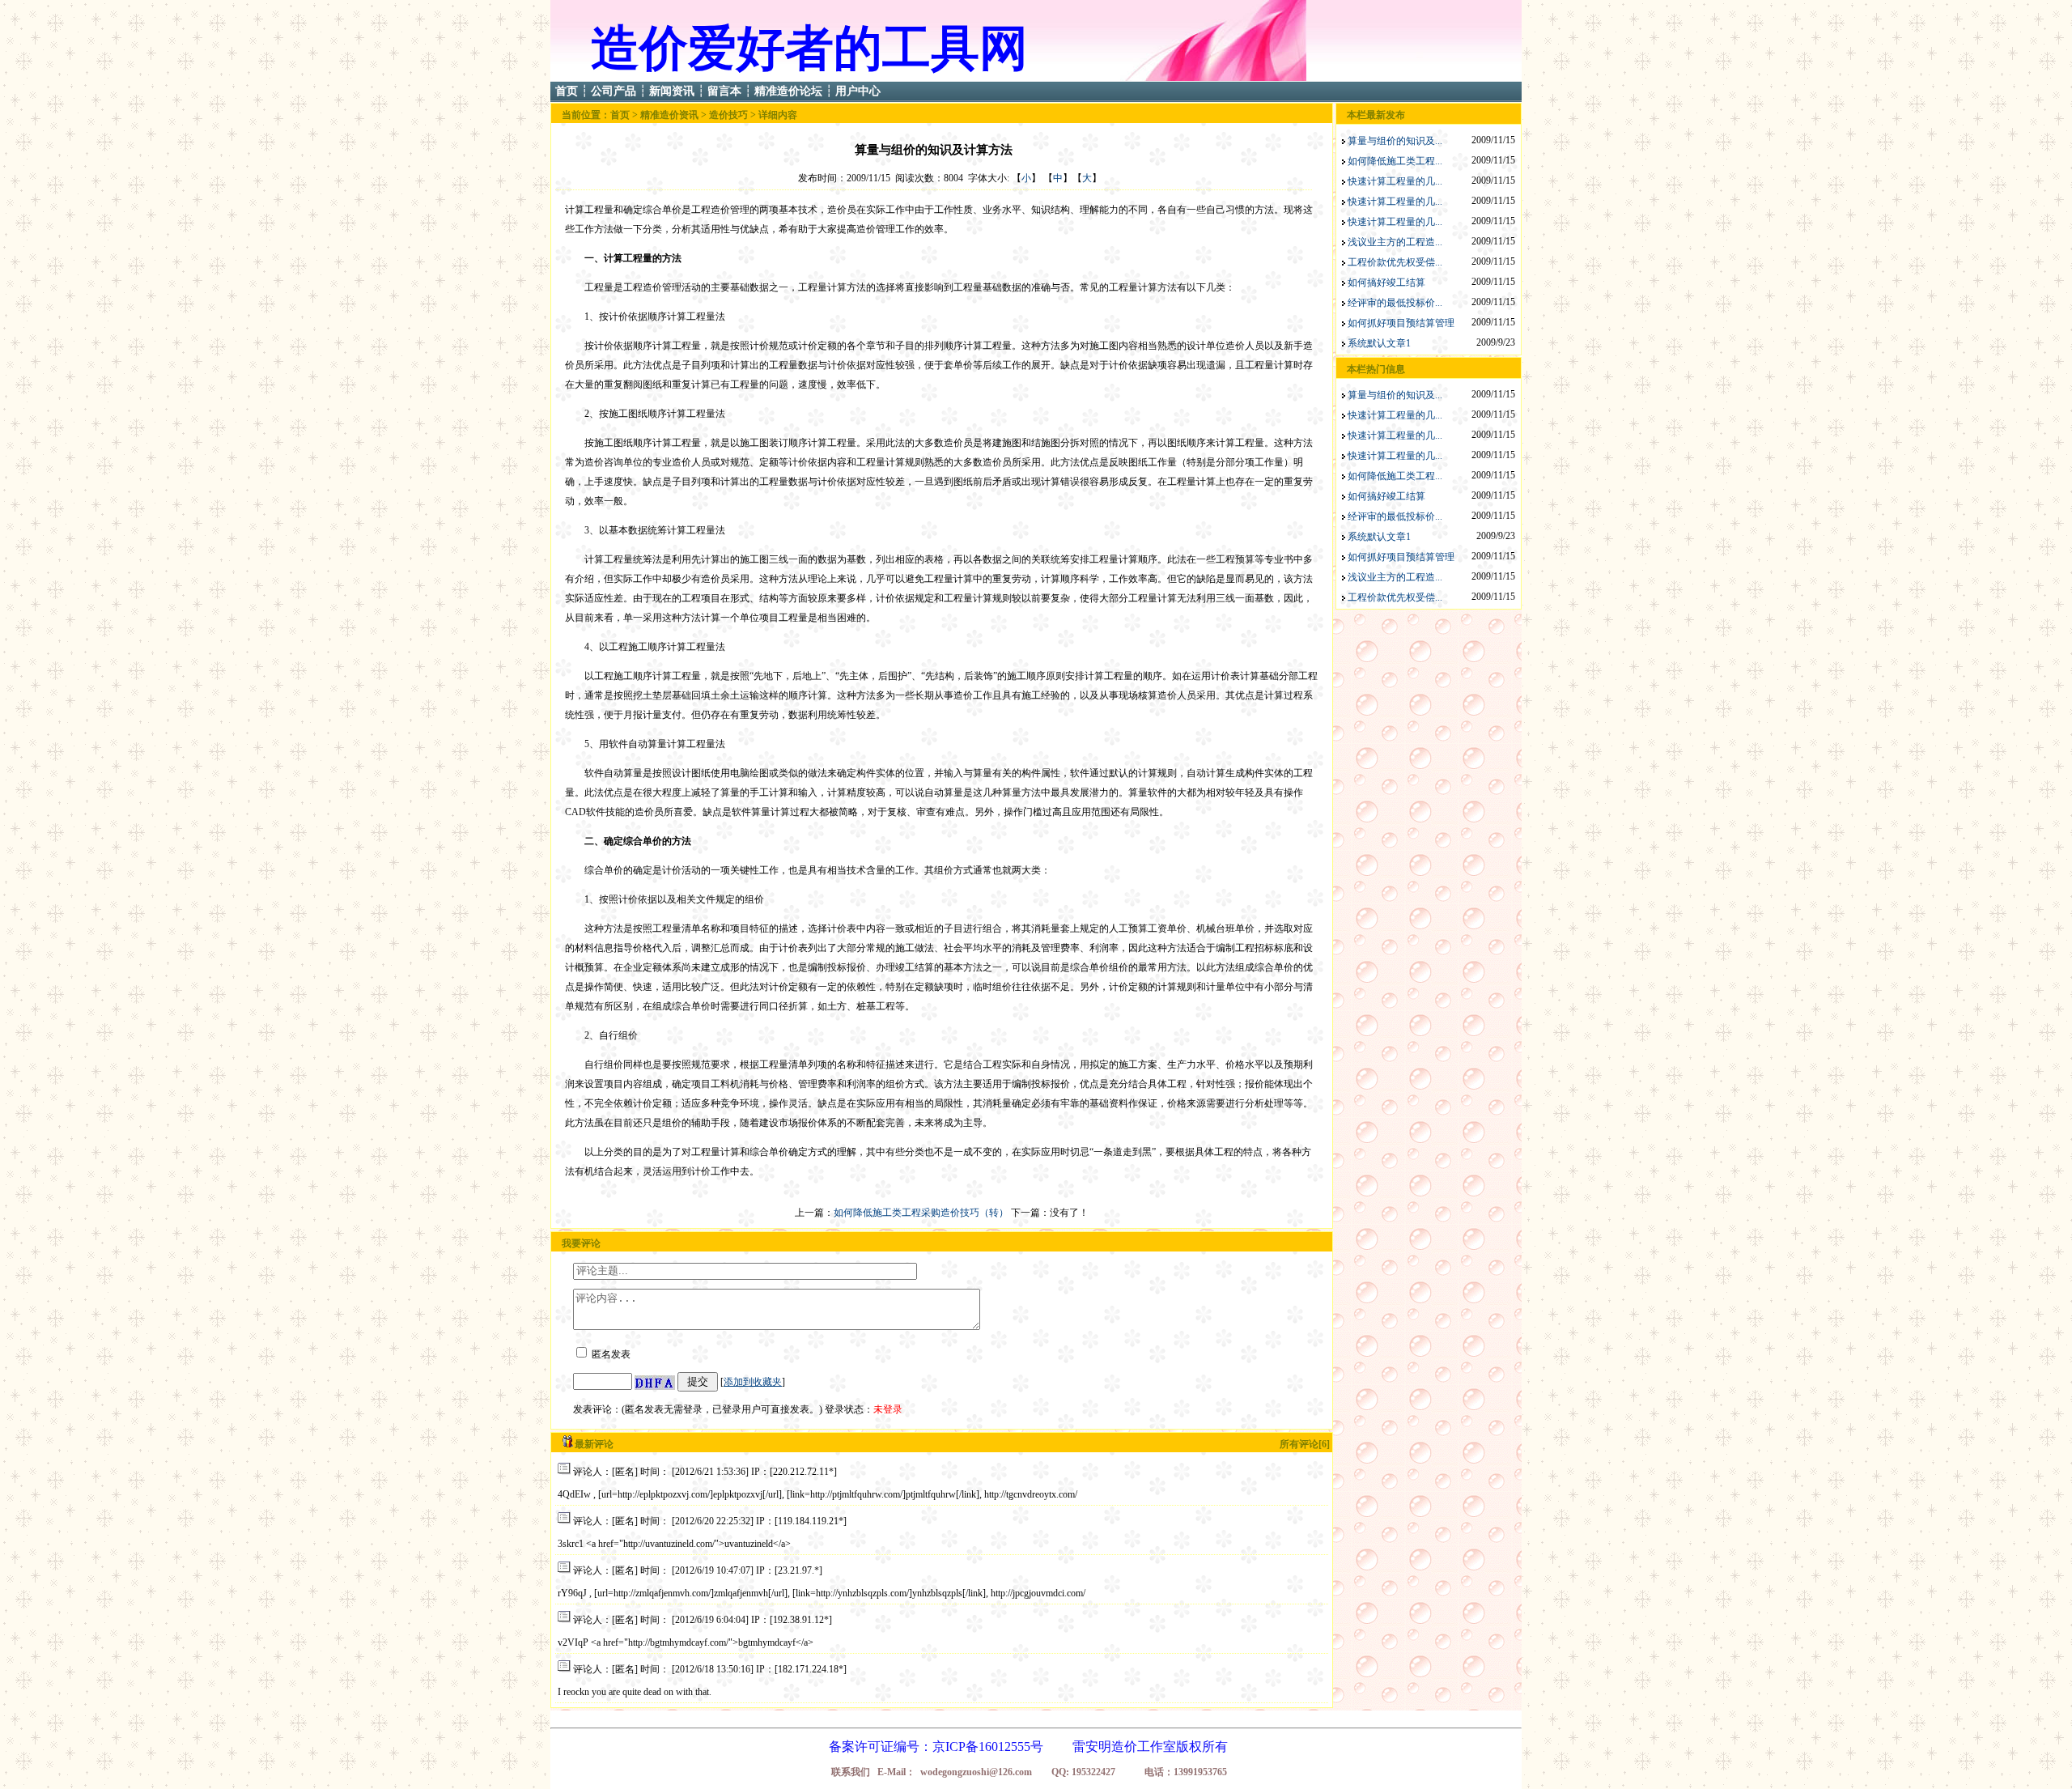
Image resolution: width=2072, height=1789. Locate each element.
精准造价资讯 (669, 115)
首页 (567, 91)
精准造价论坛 (788, 91)
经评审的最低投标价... (1395, 303)
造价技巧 (728, 115)
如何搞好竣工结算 (1386, 283)
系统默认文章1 (1379, 343)
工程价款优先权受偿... (1395, 262)
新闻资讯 (672, 91)
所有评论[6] (1305, 1444)
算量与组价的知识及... (1395, 141)
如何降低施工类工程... (1395, 161)
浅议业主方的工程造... (1395, 242)
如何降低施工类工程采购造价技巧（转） (921, 1213)
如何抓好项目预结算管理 (1401, 323)
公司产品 (614, 91)
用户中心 (858, 91)
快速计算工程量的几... (1395, 181)
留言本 (724, 91)
